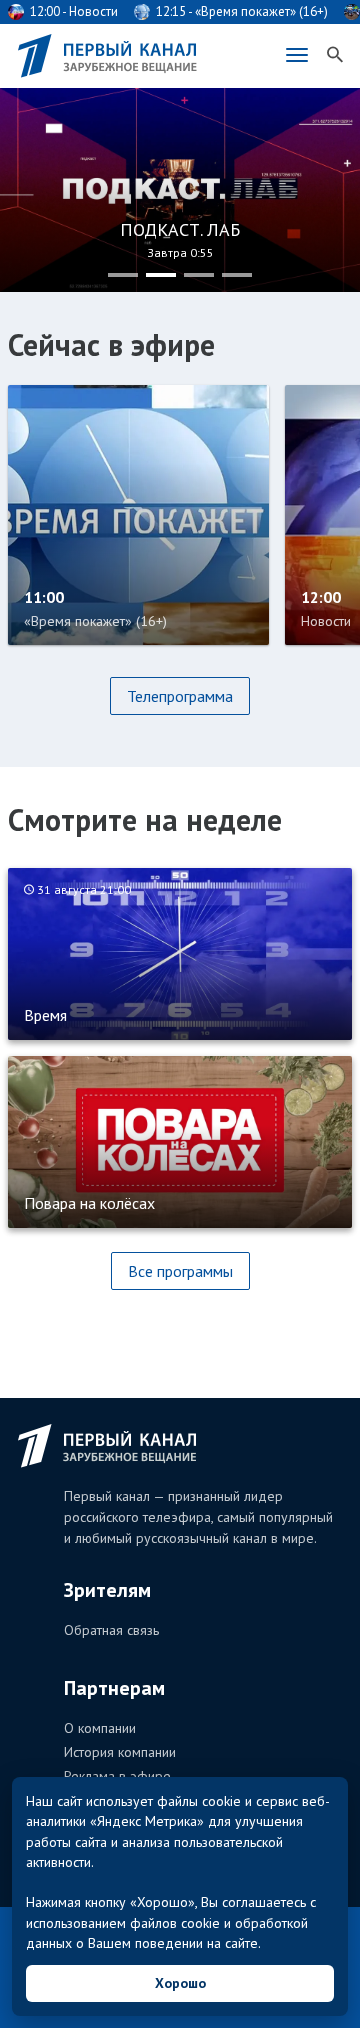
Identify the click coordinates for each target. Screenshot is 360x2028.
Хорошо (180, 1983)
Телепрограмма (180, 696)
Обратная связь (111, 1630)
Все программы (180, 1271)
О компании (100, 1728)
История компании (120, 1752)
